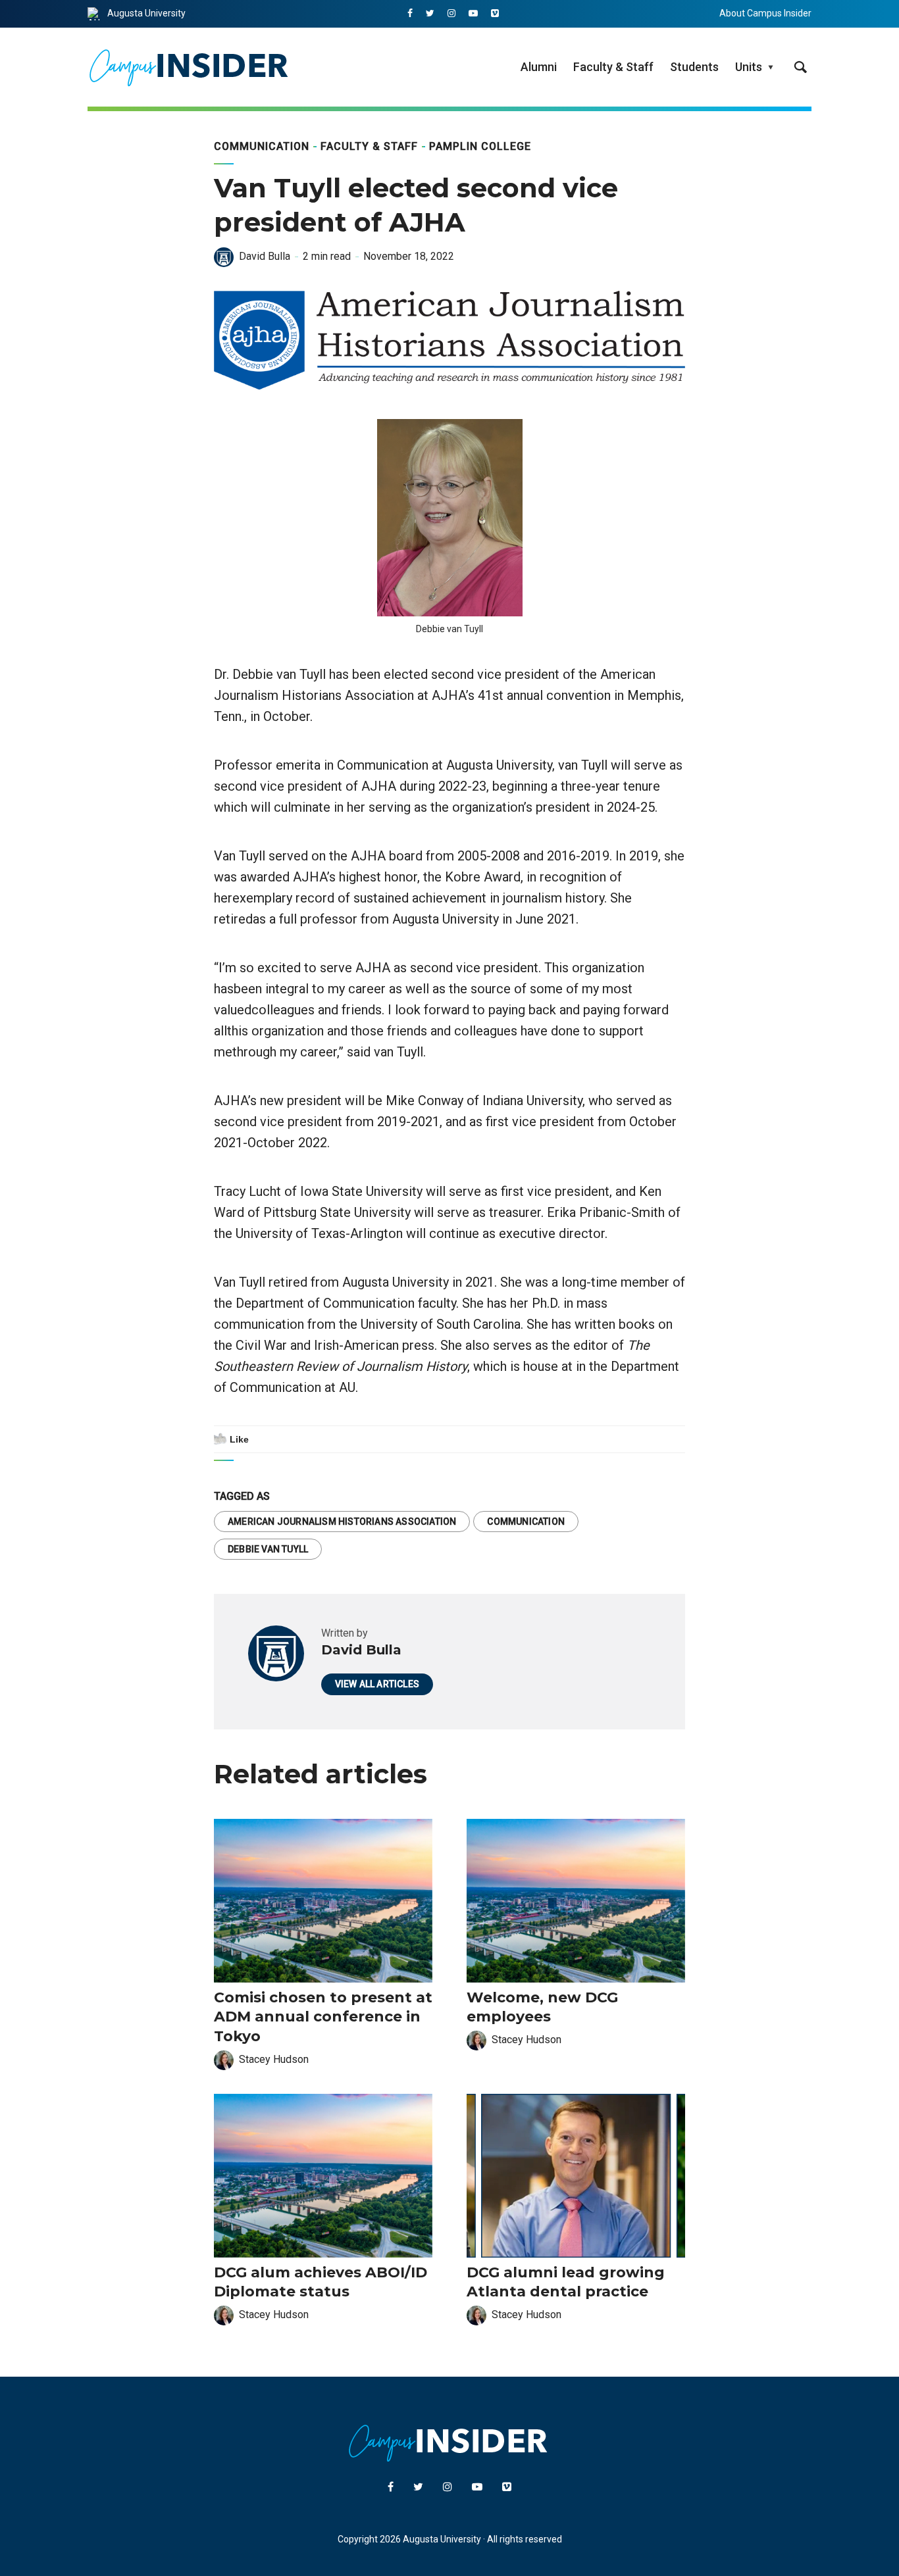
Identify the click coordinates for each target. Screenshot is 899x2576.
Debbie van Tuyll (268, 1549)
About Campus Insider (765, 13)
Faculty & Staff (613, 67)
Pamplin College (480, 146)
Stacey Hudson (274, 2059)
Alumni (539, 67)
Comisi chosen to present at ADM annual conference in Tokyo (323, 2017)
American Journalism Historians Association (342, 1522)
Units (749, 67)
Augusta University (146, 13)
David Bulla (265, 256)
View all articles (377, 1684)
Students (694, 67)
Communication (262, 146)
